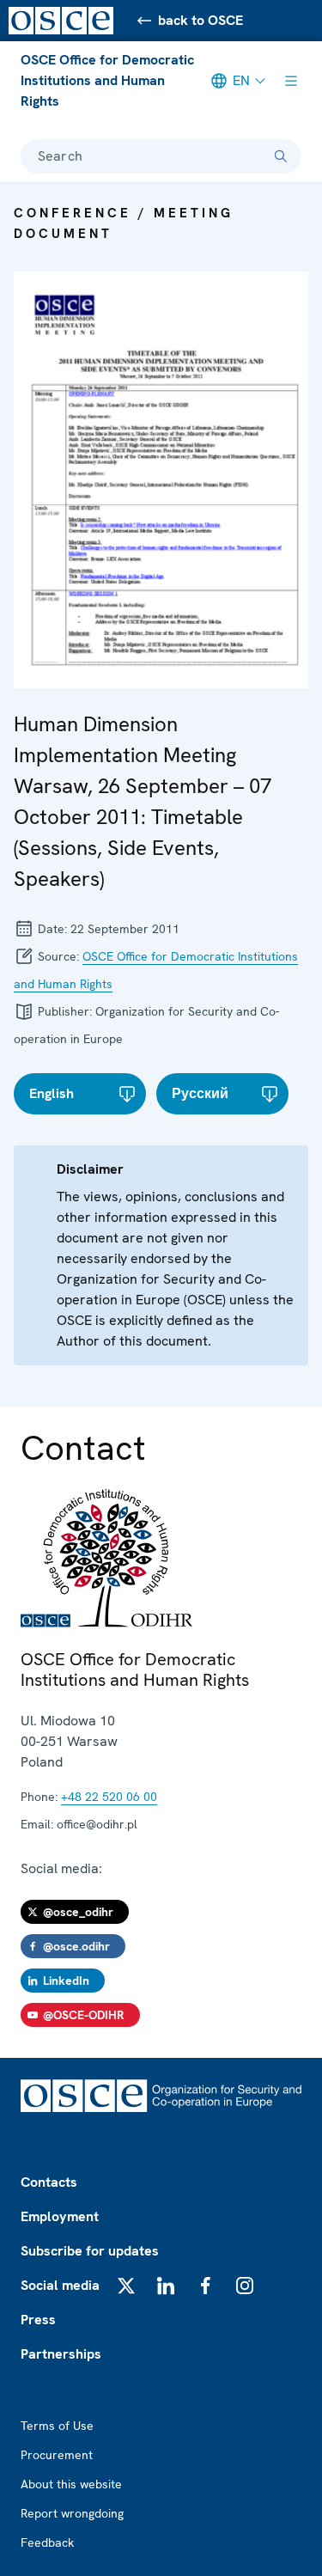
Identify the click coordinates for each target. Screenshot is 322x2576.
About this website (71, 2484)
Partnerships (61, 2354)
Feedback (47, 2542)
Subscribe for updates (90, 2251)
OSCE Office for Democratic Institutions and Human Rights (107, 80)
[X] (126, 2286)
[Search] (281, 156)
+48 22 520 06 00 (109, 1797)
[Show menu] (291, 81)
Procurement (57, 2455)
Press (38, 2320)
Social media (60, 2285)
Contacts (49, 2182)
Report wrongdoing (72, 2513)
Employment (60, 2216)
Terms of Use (57, 2426)
